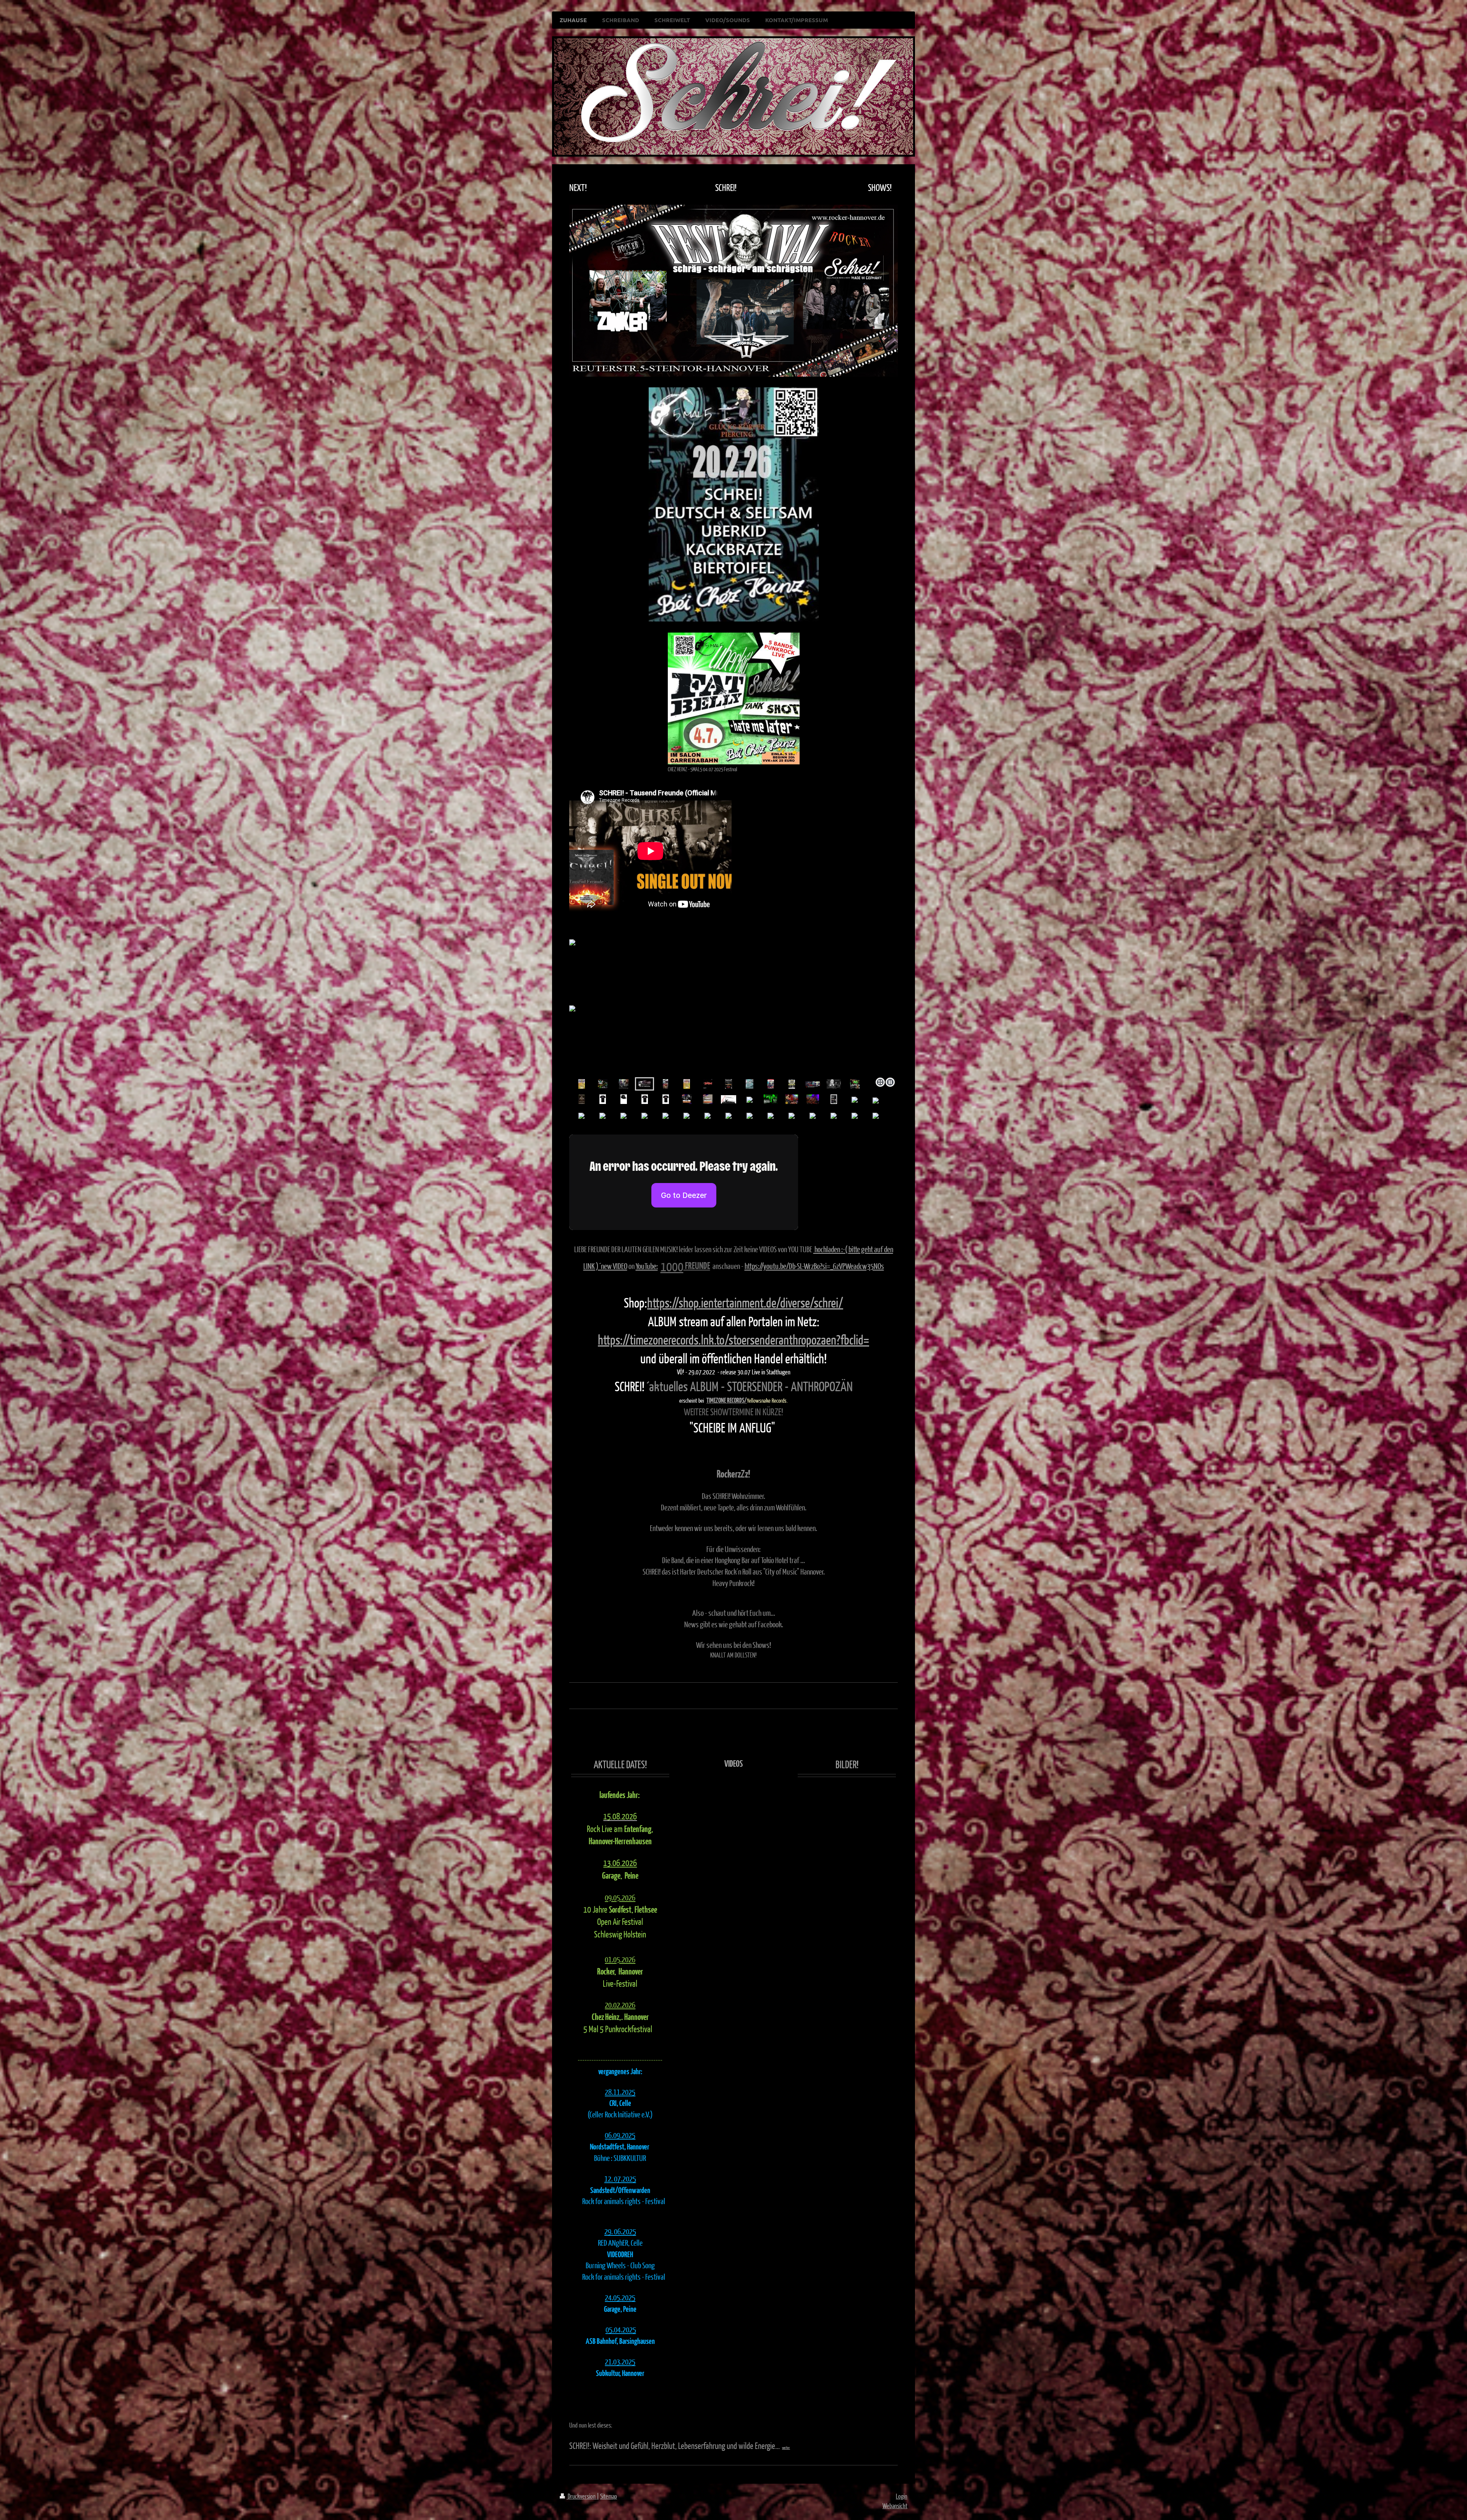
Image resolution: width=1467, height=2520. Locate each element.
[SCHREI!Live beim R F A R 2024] (687, 1099)
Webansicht (895, 2506)
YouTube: (647, 1266)
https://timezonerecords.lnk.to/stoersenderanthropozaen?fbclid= (733, 1339)
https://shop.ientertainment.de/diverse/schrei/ (745, 1302)
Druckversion (582, 2496)
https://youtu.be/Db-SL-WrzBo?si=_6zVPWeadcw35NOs (814, 1266)
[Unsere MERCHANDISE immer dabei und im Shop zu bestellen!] (603, 1099)
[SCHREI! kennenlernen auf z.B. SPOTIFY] (603, 1084)
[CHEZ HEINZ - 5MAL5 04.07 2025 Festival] (734, 698)
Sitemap (609, 2496)
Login (902, 2496)
